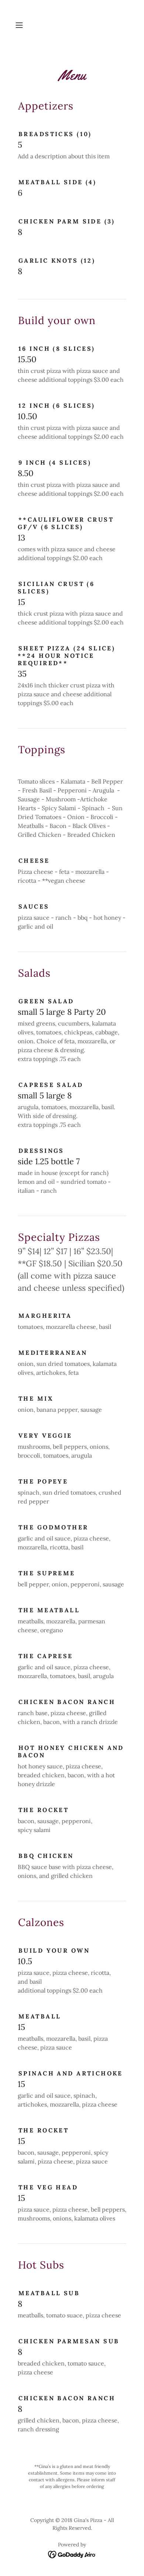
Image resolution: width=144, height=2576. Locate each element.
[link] (72, 2554)
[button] (21, 25)
